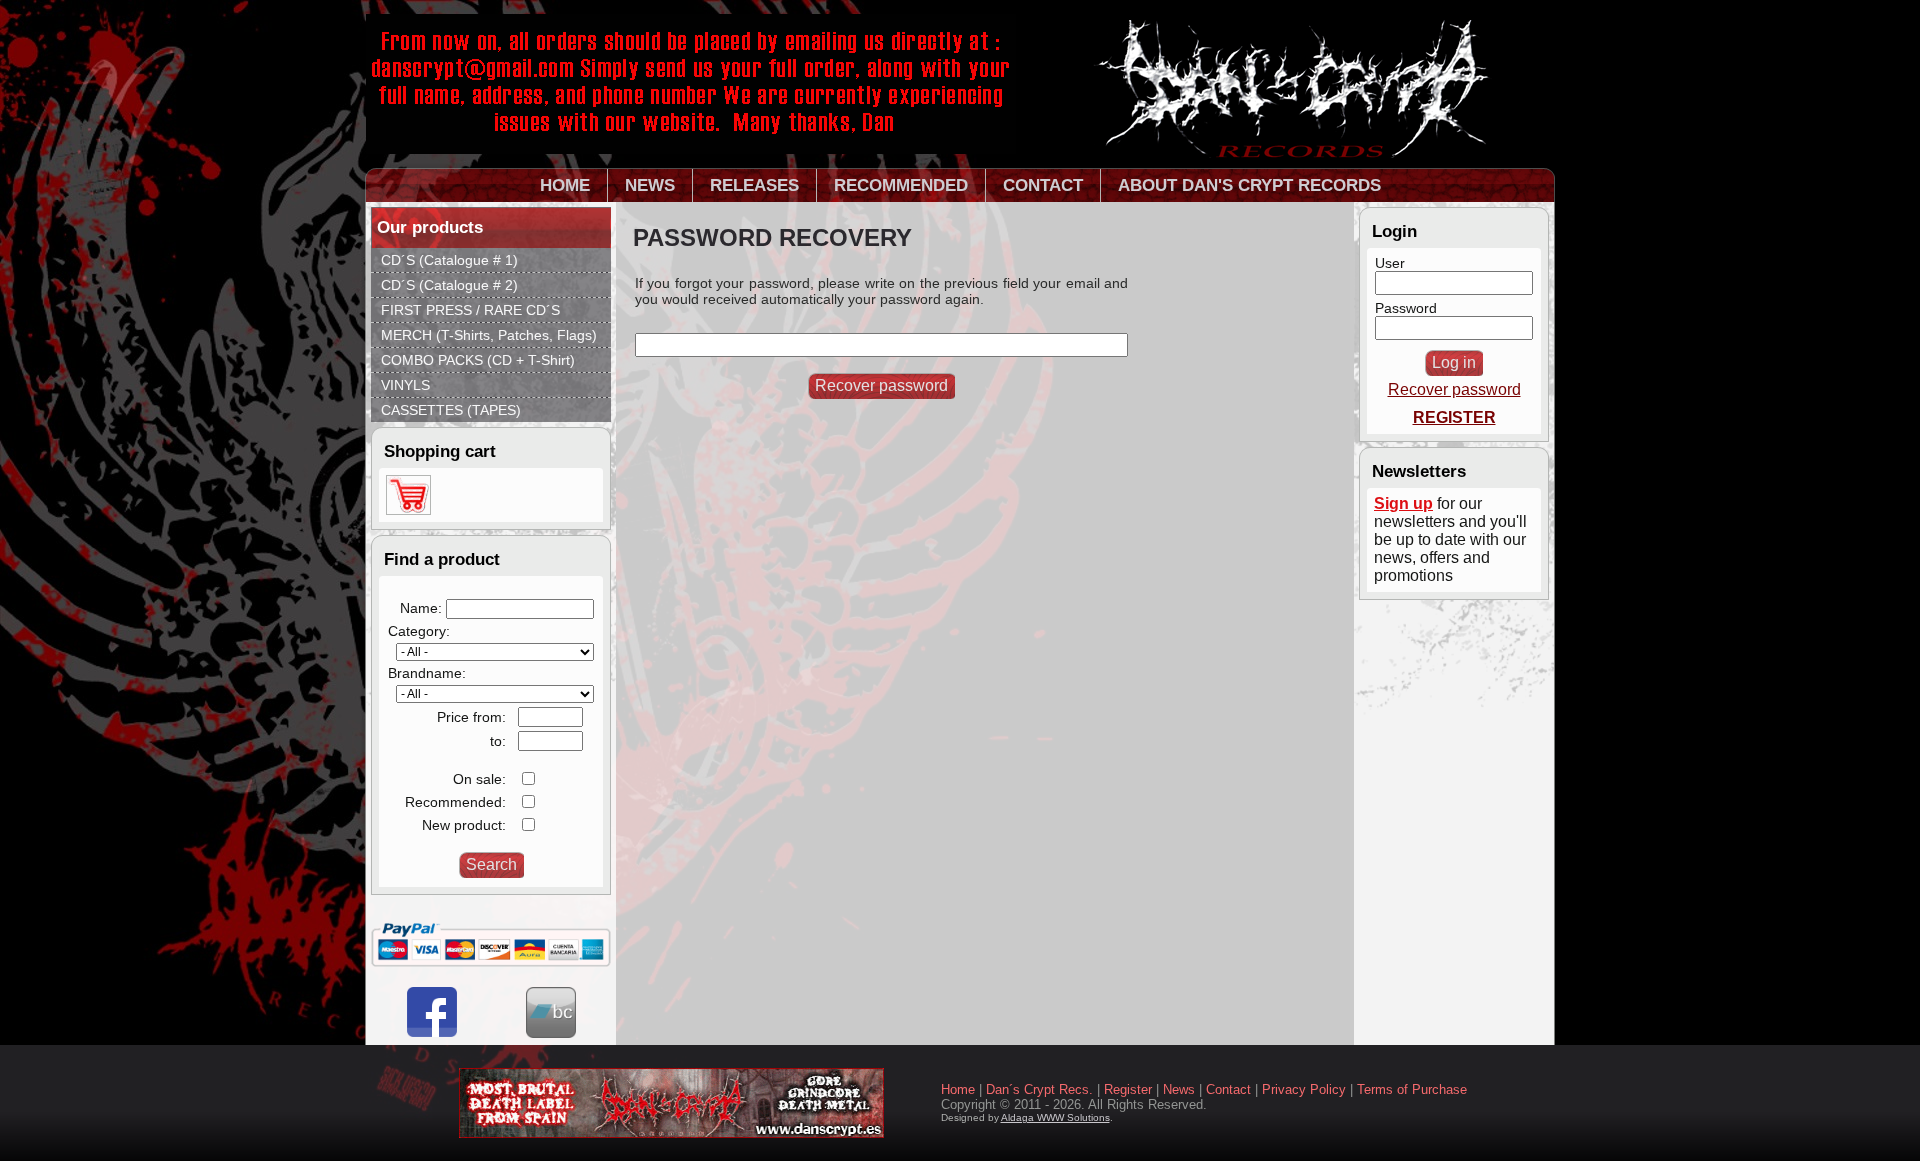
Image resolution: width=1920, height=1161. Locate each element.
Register (1128, 1089)
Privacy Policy (1304, 1089)
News (1179, 1089)
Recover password (1454, 389)
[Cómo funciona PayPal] (491, 962)
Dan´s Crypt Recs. (1039, 1089)
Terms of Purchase (1412, 1089)
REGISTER (1454, 417)
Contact (1228, 1089)
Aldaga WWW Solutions (1055, 1117)
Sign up (1403, 503)
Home (958, 1089)
